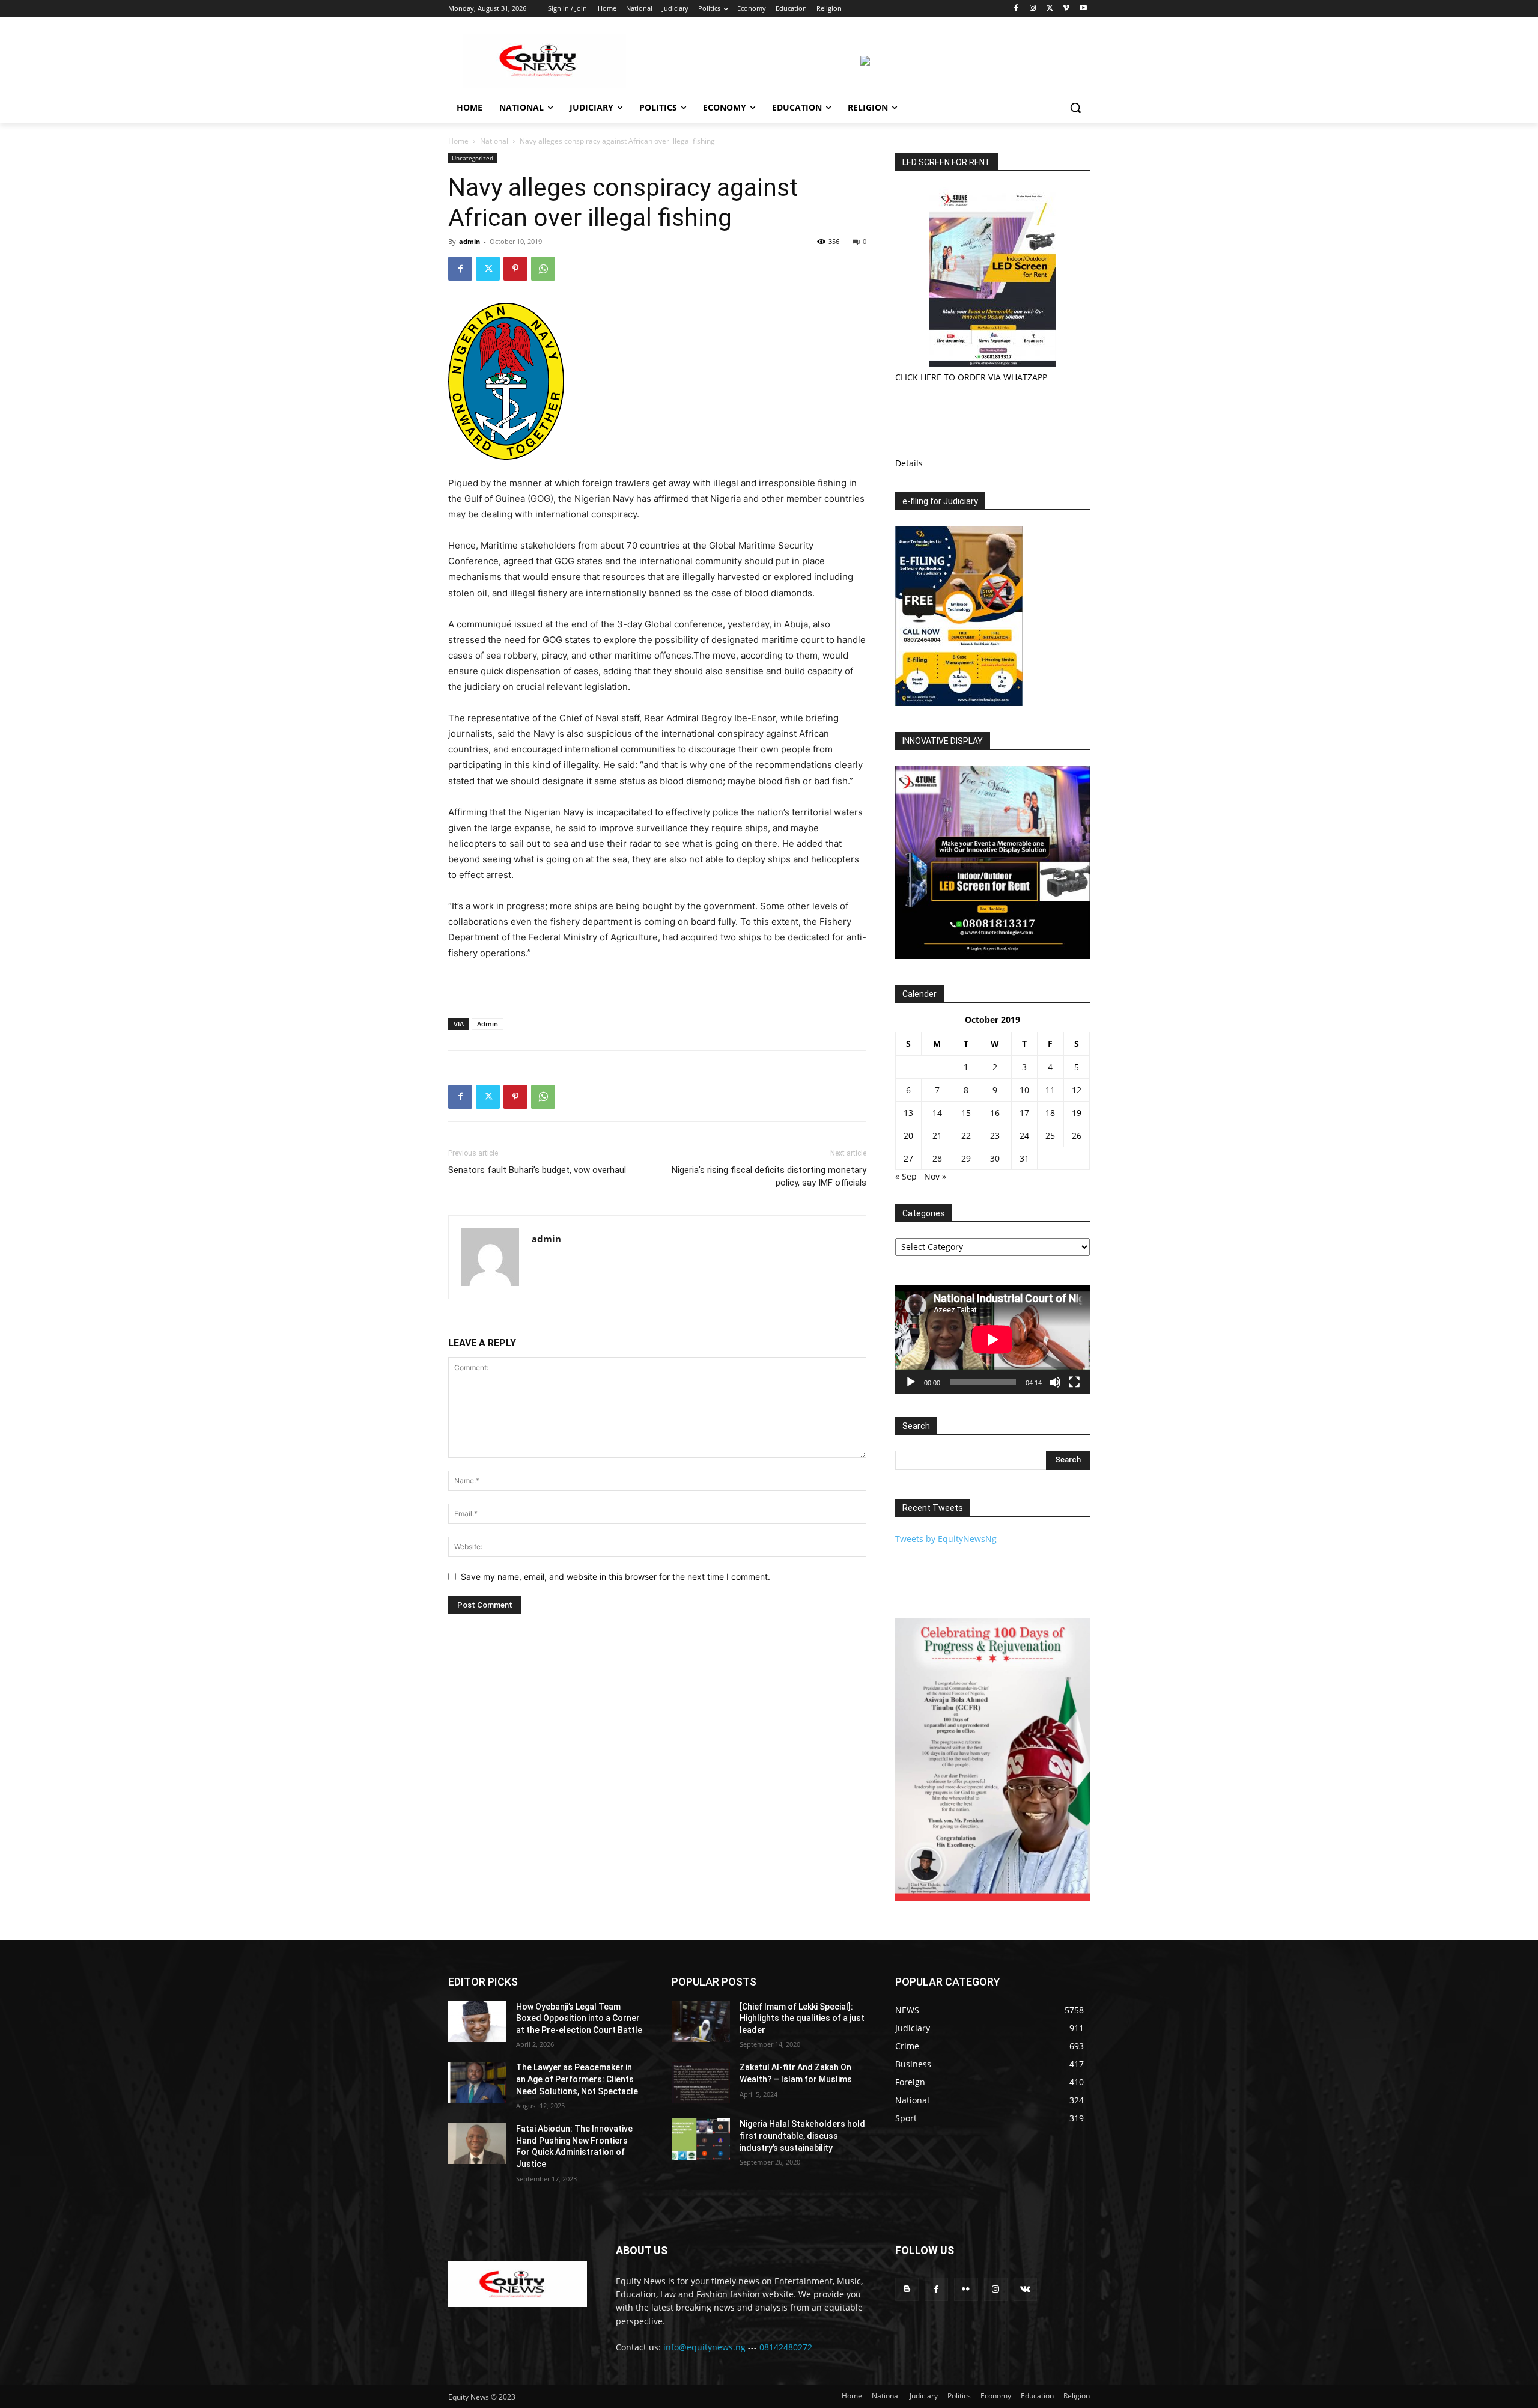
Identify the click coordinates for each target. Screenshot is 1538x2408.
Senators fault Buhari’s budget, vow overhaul (537, 1170)
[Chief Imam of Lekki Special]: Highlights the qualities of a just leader (802, 2018)
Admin (488, 1024)
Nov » (935, 1176)
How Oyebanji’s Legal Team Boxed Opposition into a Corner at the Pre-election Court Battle (579, 2018)
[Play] (911, 1382)
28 (937, 1158)
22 (966, 1135)
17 (1024, 1113)
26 (1077, 1135)
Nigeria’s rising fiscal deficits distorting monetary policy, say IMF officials (769, 1176)
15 (966, 1113)
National (494, 141)
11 (1050, 1090)
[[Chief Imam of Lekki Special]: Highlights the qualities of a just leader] (701, 2022)
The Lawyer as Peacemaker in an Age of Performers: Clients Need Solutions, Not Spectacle (577, 2079)
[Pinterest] (515, 269)
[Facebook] (1016, 9)
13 (908, 1113)
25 (1050, 1135)
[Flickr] (966, 2289)
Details (909, 463)
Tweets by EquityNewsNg (946, 1539)
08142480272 (786, 2347)
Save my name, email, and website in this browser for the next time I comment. (616, 1577)
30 (995, 1158)
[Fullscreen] (1074, 1382)
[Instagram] (1033, 9)
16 (995, 1113)
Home (458, 141)
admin (470, 241)
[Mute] (1055, 1382)
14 (937, 1113)
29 (966, 1158)
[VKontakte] (1025, 2289)
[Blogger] (907, 2289)
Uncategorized (473, 158)
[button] (1075, 108)
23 (995, 1135)
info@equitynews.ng (704, 2347)
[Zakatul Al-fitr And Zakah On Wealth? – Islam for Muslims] (701, 2082)
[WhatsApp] (543, 269)
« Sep (906, 1176)
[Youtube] (1083, 9)
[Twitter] (1050, 9)
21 (937, 1135)
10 (1024, 1090)
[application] (992, 1340)
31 (1024, 1158)
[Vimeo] (1066, 9)
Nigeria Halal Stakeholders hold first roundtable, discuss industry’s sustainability (802, 2135)
